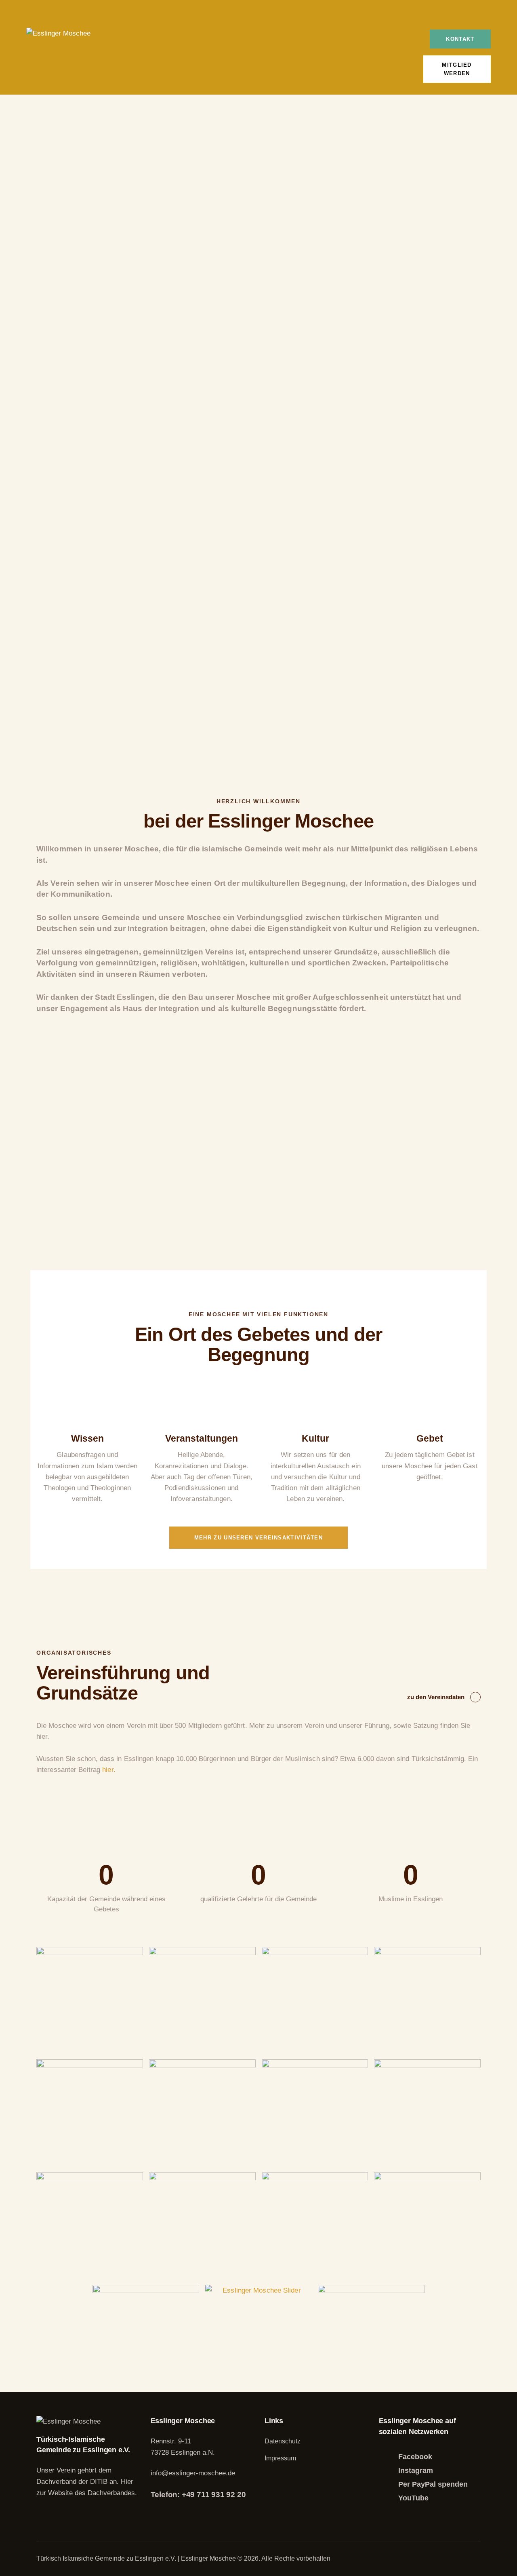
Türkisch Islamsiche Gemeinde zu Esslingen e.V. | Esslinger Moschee (137, 2558)
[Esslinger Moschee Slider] (258, 2338)
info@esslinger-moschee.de (193, 2473)
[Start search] (484, 19)
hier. (109, 1770)
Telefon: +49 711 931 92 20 (198, 2495)
